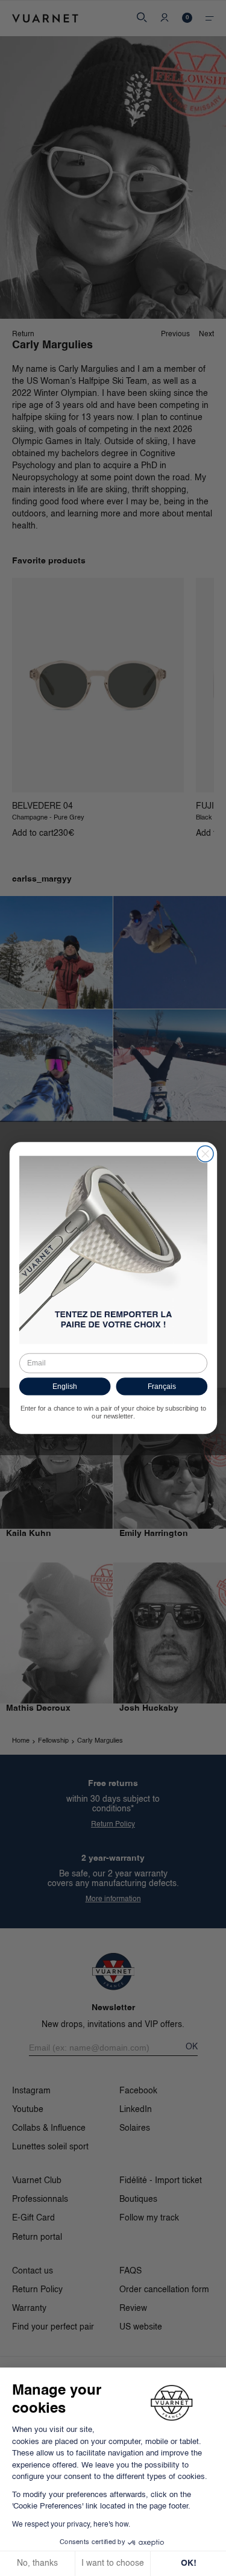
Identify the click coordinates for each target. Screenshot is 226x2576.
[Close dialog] (205, 1154)
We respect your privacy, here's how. (71, 2525)
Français (161, 1386)
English (64, 1386)
